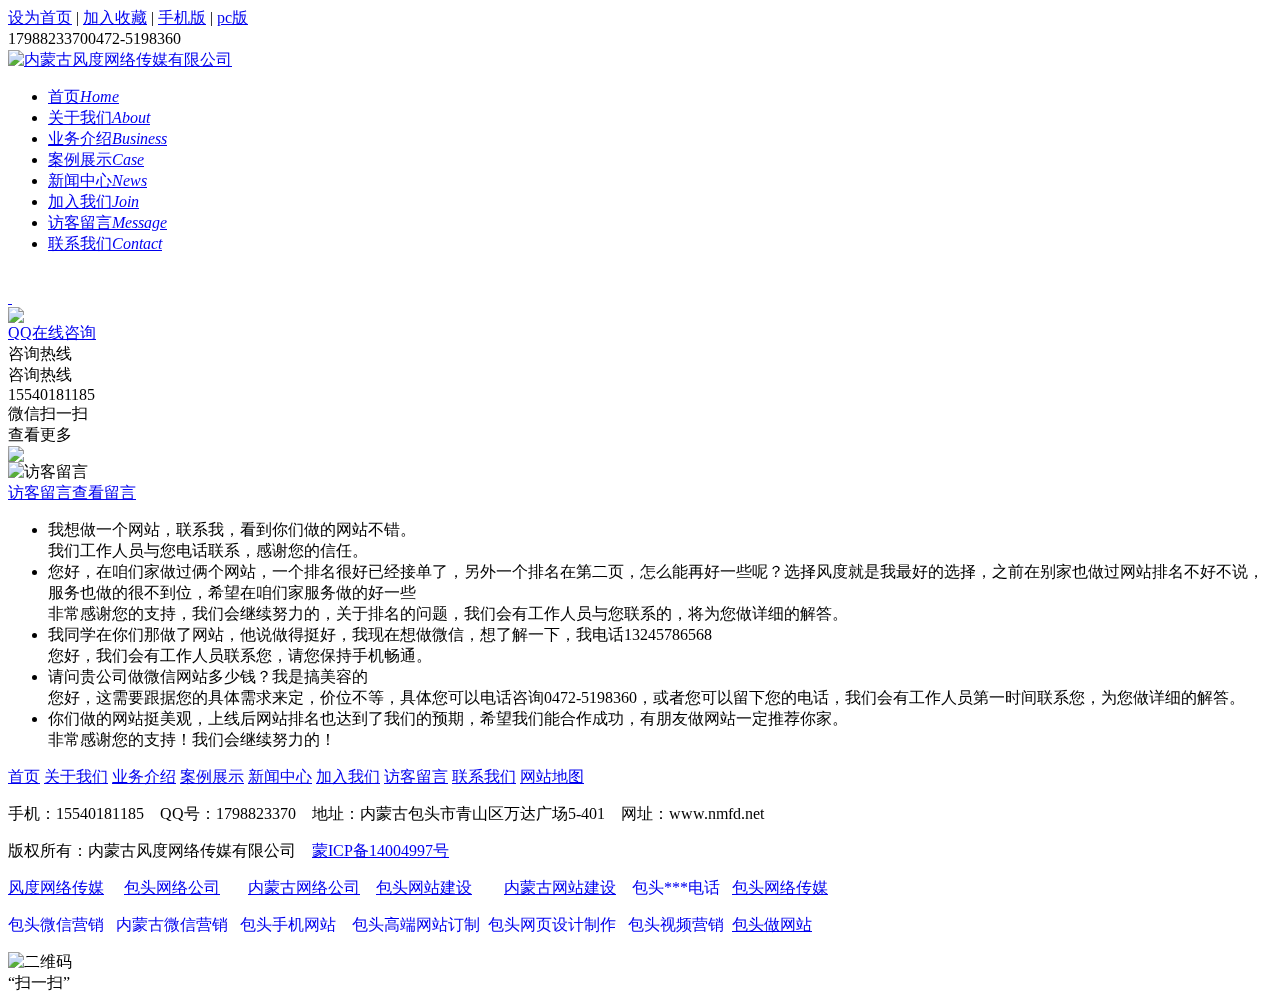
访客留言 (107, 222)
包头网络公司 (172, 887)
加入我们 (93, 201)
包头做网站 (772, 924)
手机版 (182, 17)
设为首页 (40, 17)
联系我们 (105, 243)
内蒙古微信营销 (172, 924)
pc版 (232, 17)
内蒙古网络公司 (304, 887)
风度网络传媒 (56, 887)
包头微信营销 (56, 924)
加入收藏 (115, 17)
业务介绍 (107, 138)
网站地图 (552, 776)
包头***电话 (674, 887)
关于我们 (99, 117)
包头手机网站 (286, 924)
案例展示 (96, 159)
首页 (83, 96)
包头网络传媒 (780, 887)
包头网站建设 (424, 887)
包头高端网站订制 (416, 924)
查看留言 (104, 492)
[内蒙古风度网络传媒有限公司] (120, 59)
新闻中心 (97, 180)
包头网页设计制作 (552, 924)
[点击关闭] (10, 297)
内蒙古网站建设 (560, 887)
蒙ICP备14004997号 (380, 850)
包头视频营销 (672, 924)
